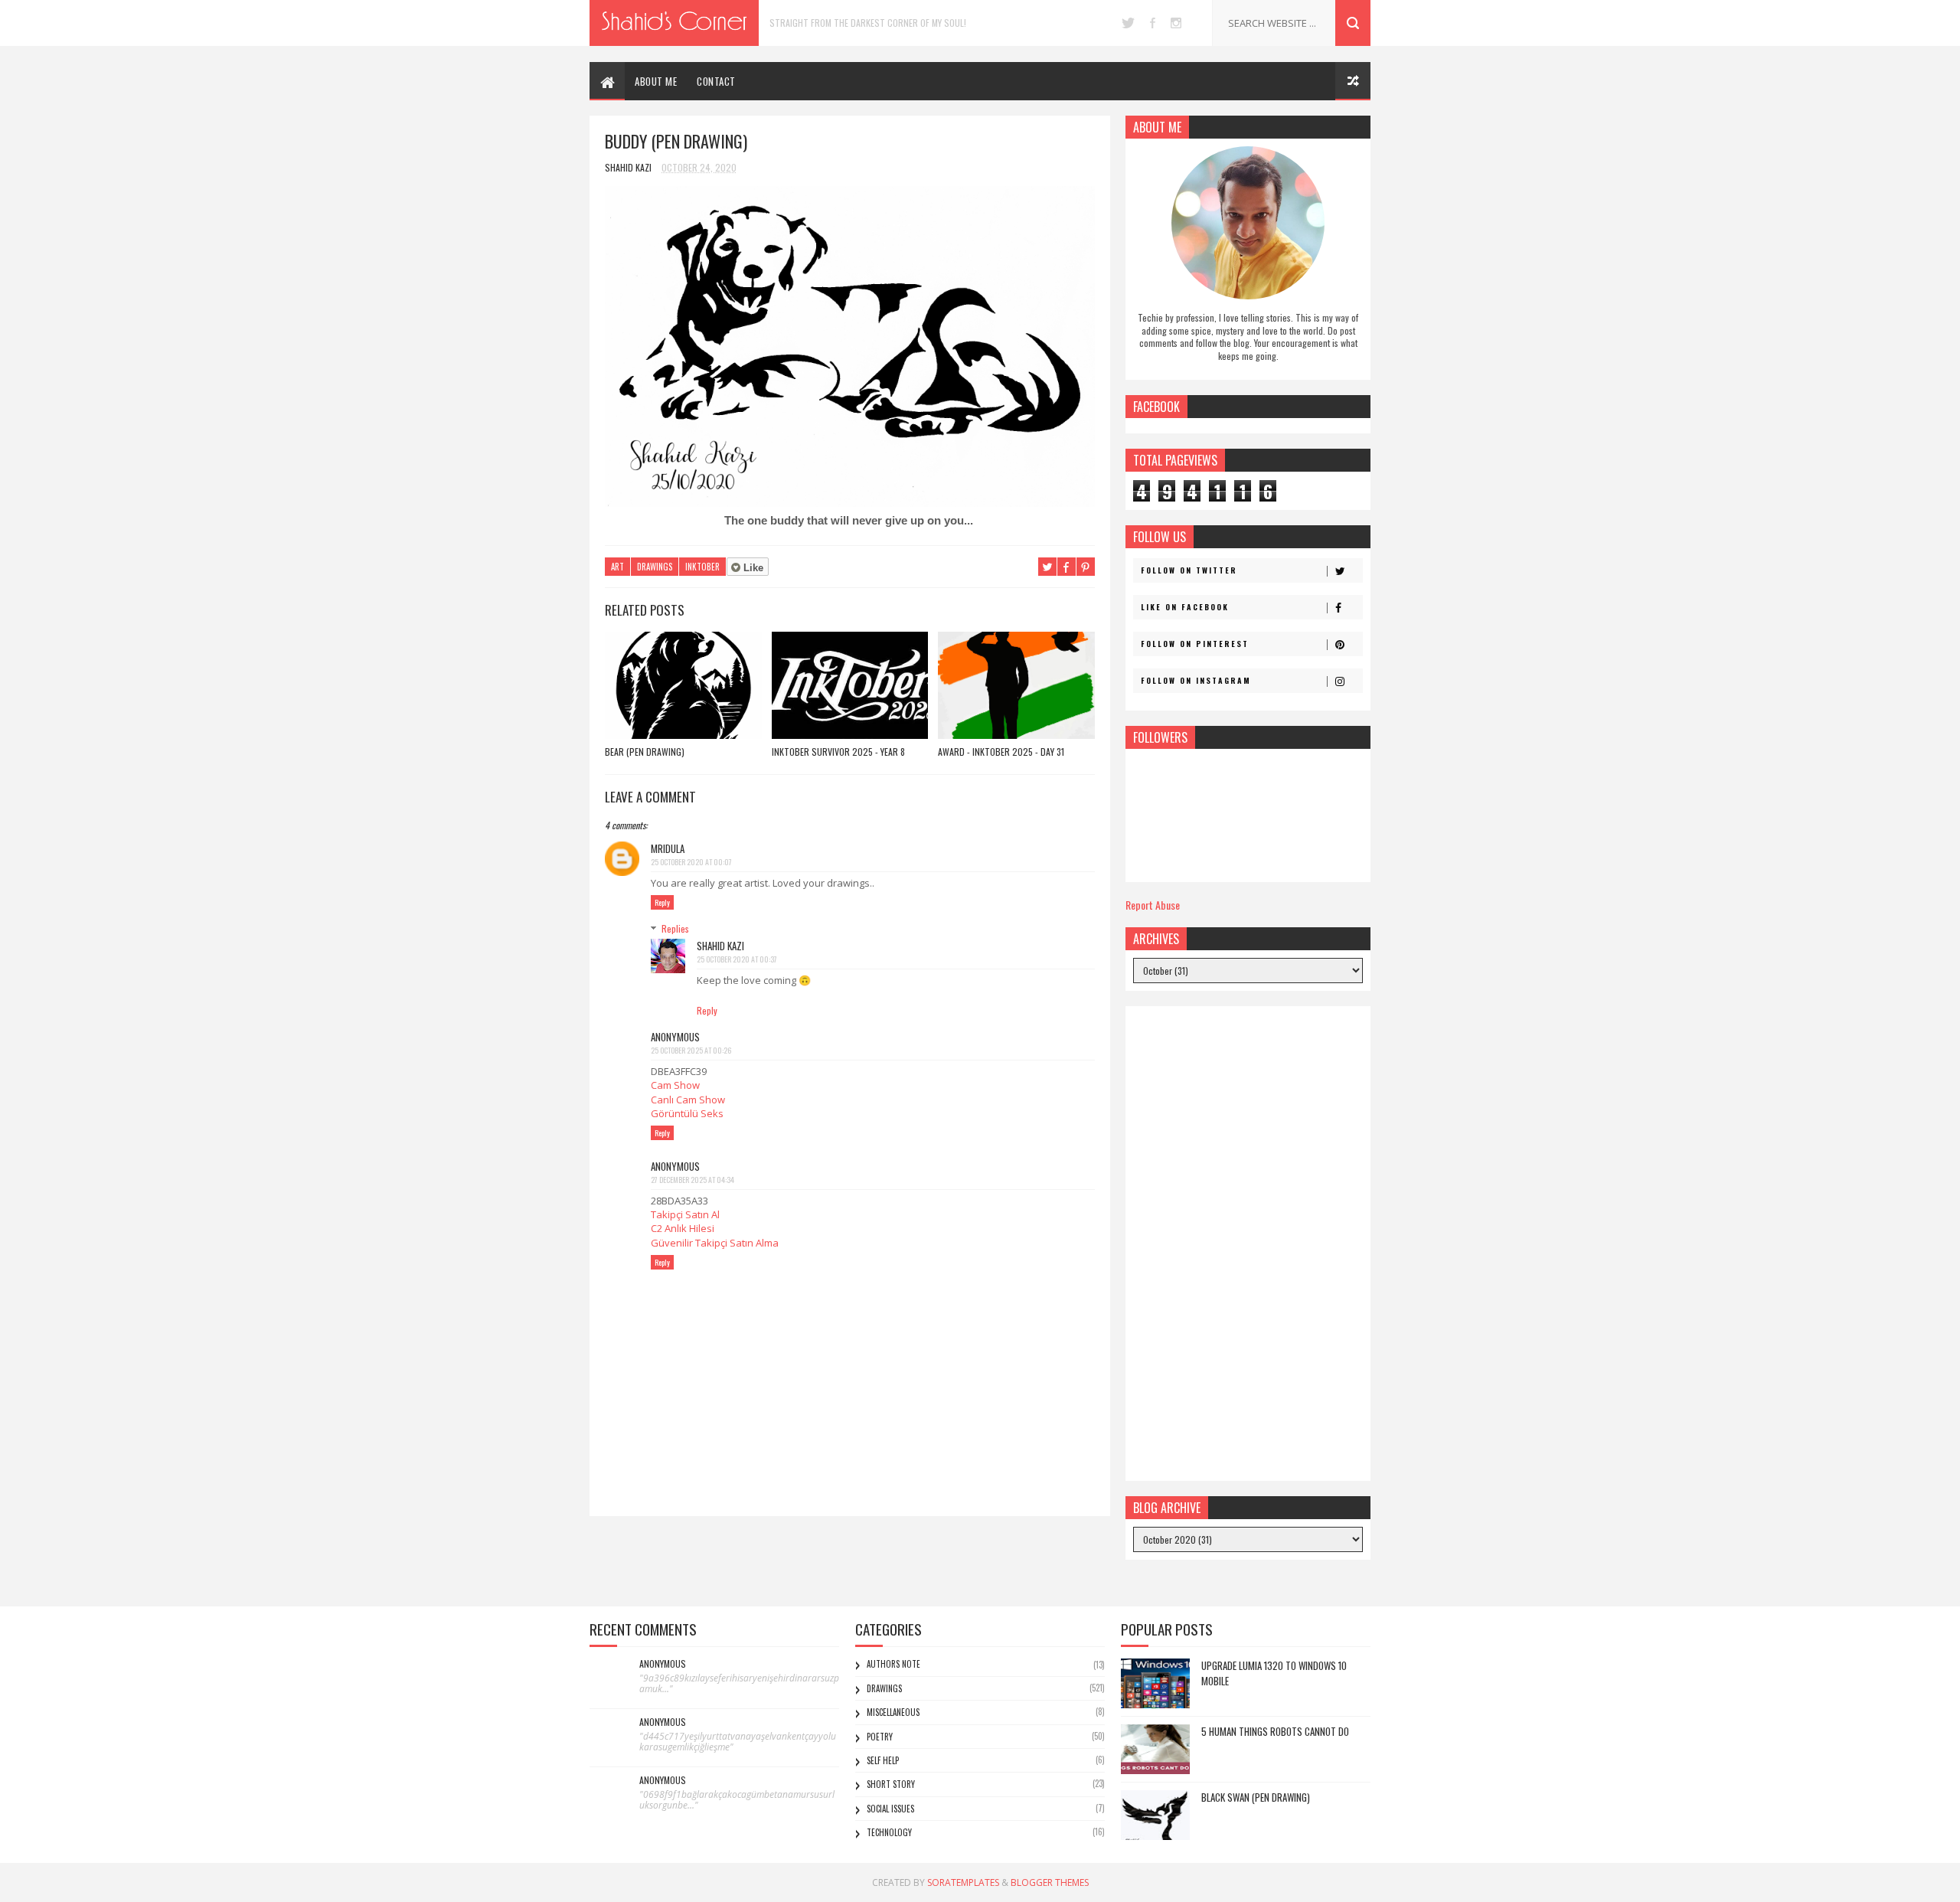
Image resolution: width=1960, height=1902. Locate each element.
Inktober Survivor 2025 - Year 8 (838, 752)
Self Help (883, 1760)
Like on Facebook (1185, 607)
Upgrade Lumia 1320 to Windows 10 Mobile (1274, 1673)
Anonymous (663, 1664)
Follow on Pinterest (1195, 644)
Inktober (702, 567)
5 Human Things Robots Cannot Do (1275, 1731)
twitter (1128, 23)
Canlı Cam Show (688, 1100)
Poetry (880, 1737)
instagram (1176, 23)
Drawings (655, 567)
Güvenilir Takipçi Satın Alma (715, 1243)
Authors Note (893, 1664)
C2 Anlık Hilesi (683, 1228)
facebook (1153, 23)
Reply (662, 902)
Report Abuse (1153, 905)
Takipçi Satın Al (685, 1214)
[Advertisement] (1248, 1243)
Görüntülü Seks (687, 1113)
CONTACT (716, 81)
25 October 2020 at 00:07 (691, 862)
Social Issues (890, 1809)
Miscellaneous (893, 1712)
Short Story (891, 1784)
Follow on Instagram (1196, 680)
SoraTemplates (963, 1882)
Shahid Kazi (720, 946)
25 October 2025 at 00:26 (691, 1050)
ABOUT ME (656, 81)
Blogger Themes (1050, 1882)
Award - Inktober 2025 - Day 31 (1001, 752)
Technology (889, 1832)
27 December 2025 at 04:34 (693, 1180)
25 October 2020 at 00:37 (737, 959)
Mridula (668, 848)
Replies (675, 928)
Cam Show (675, 1085)
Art (617, 567)
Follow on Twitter (1189, 570)
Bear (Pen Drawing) (645, 752)
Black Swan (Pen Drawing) (1256, 1797)
